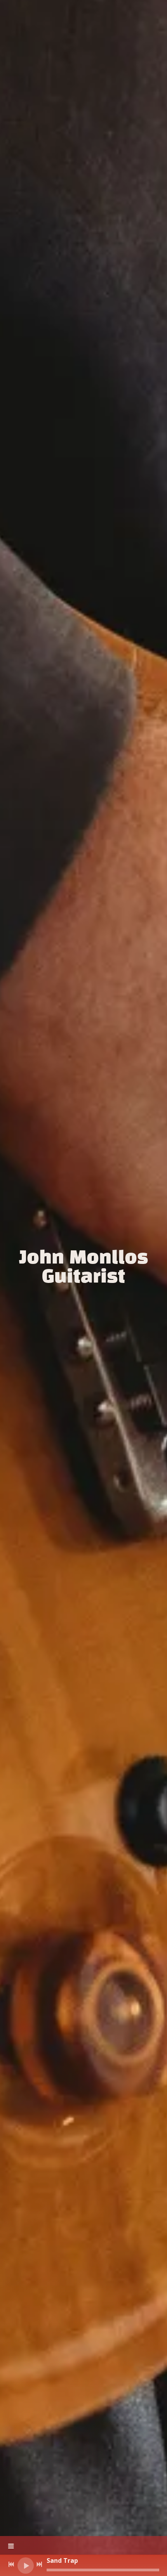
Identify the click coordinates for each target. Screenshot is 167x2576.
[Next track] (39, 2564)
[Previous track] (11, 2564)
